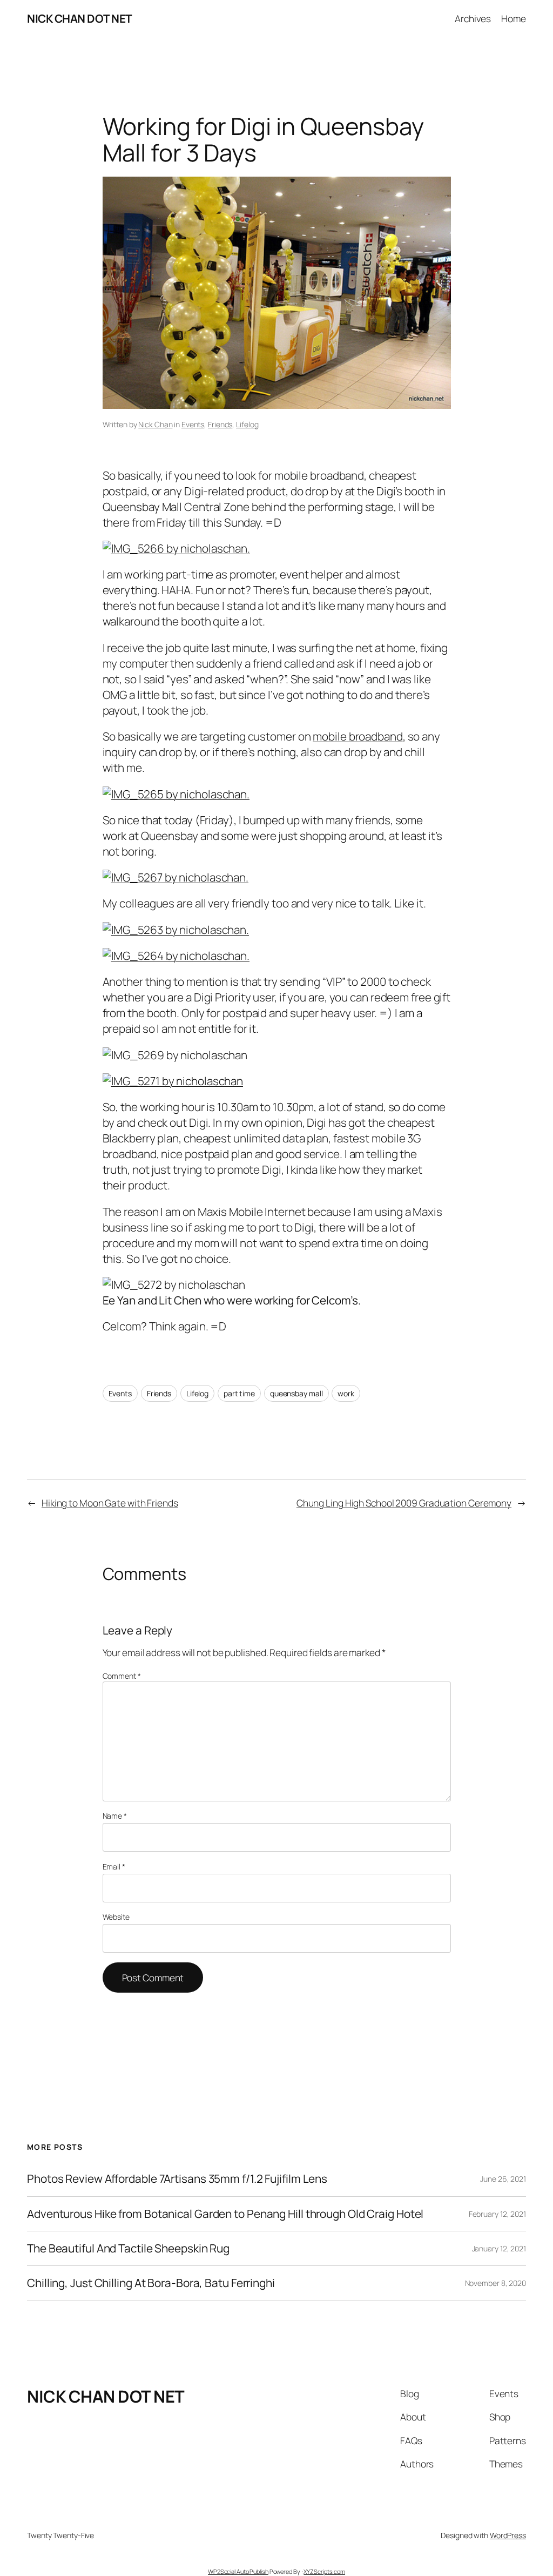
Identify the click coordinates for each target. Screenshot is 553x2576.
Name (115, 1816)
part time (239, 1393)
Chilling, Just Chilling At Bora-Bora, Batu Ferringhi (151, 2283)
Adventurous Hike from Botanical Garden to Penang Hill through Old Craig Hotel (225, 2214)
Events (193, 424)
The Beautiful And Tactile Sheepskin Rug (128, 2248)
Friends (220, 424)
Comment (122, 1676)
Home (514, 18)
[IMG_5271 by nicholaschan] (173, 1081)
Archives (473, 18)
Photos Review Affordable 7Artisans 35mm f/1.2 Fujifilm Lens (177, 2179)
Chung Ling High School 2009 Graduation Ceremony (404, 1503)
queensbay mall (296, 1393)
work (346, 1393)
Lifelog (247, 424)
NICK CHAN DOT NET (80, 18)
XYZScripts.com (324, 2571)
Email (114, 1867)
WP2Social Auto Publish (238, 2571)
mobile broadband (358, 736)
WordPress (508, 2535)
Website (116, 1917)
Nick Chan (155, 424)
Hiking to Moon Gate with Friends (110, 1503)
